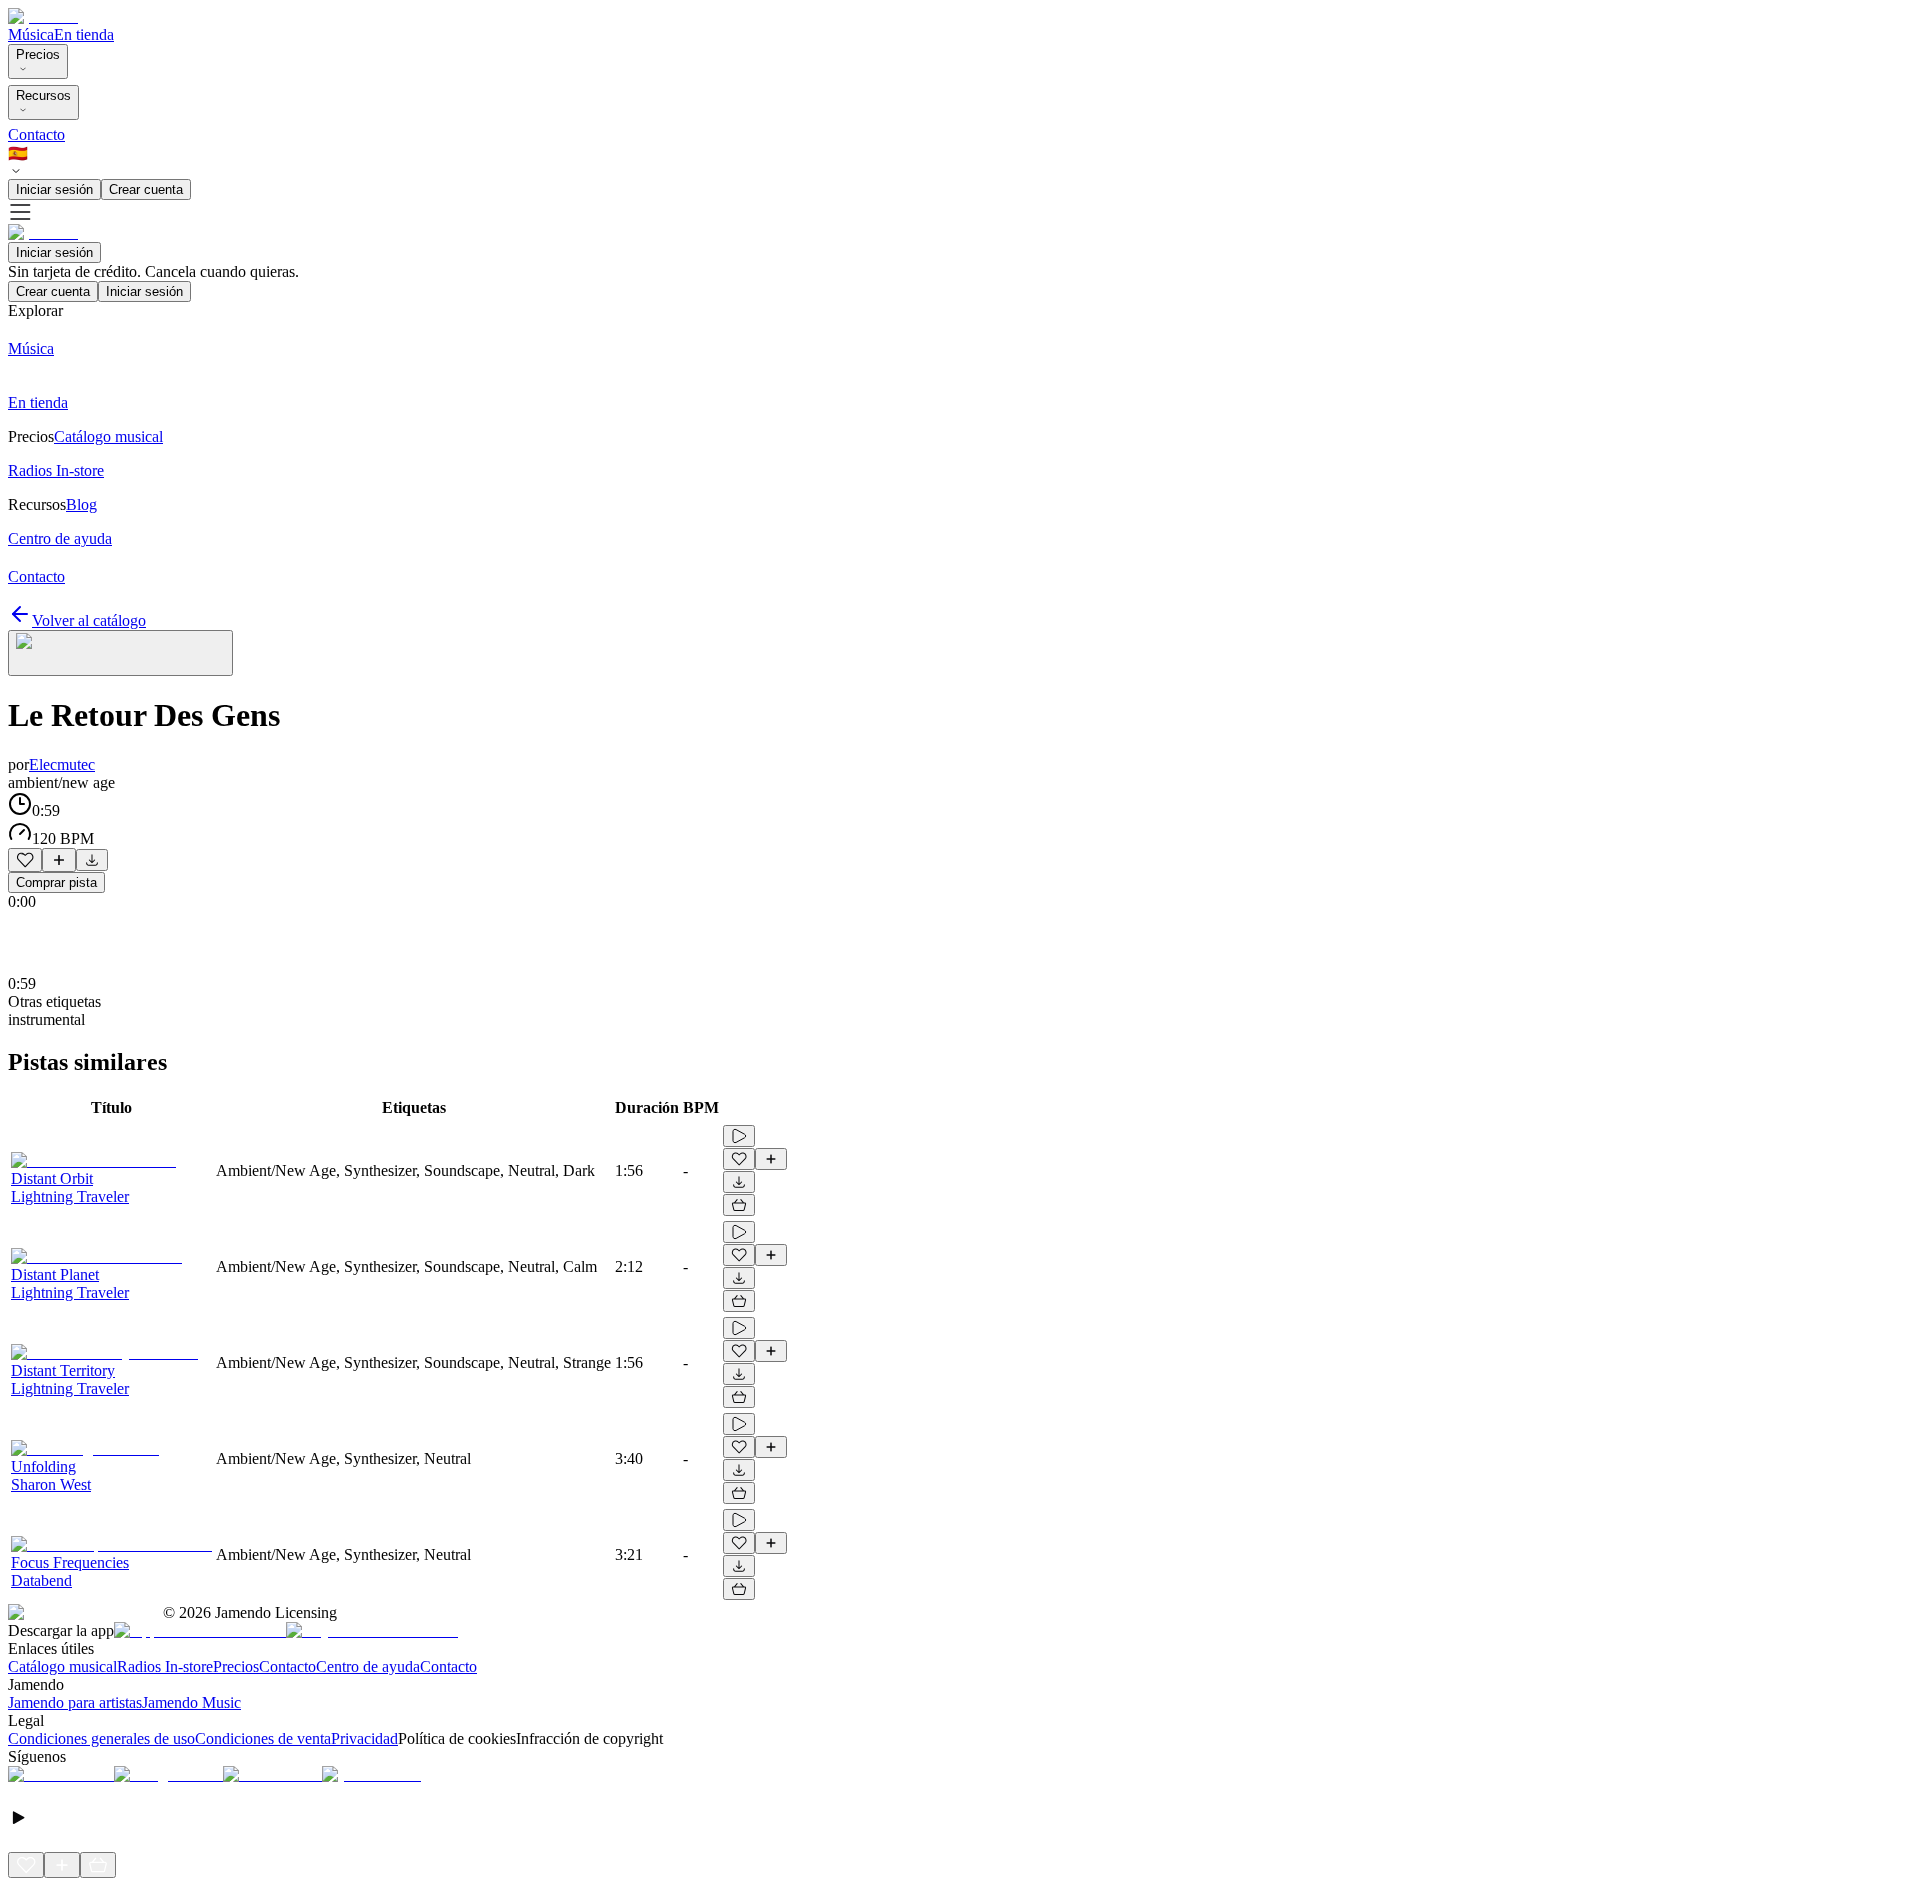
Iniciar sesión (54, 189)
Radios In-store (165, 1666)
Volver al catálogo (89, 620)
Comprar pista (56, 882)
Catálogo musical (62, 1666)
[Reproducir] (739, 1136)
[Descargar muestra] (92, 860)
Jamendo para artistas (75, 1702)
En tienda (84, 34)
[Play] (120, 653)
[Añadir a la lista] (59, 860)
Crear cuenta (146, 189)
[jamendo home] (43, 16)
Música (31, 34)
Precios (38, 54)
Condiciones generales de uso (101, 1738)
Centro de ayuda (368, 1666)
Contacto (36, 134)
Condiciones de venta (263, 1738)
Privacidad (364, 1738)
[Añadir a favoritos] (25, 860)
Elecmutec (62, 764)
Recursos (43, 95)
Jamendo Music (191, 1702)
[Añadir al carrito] (739, 1205)
